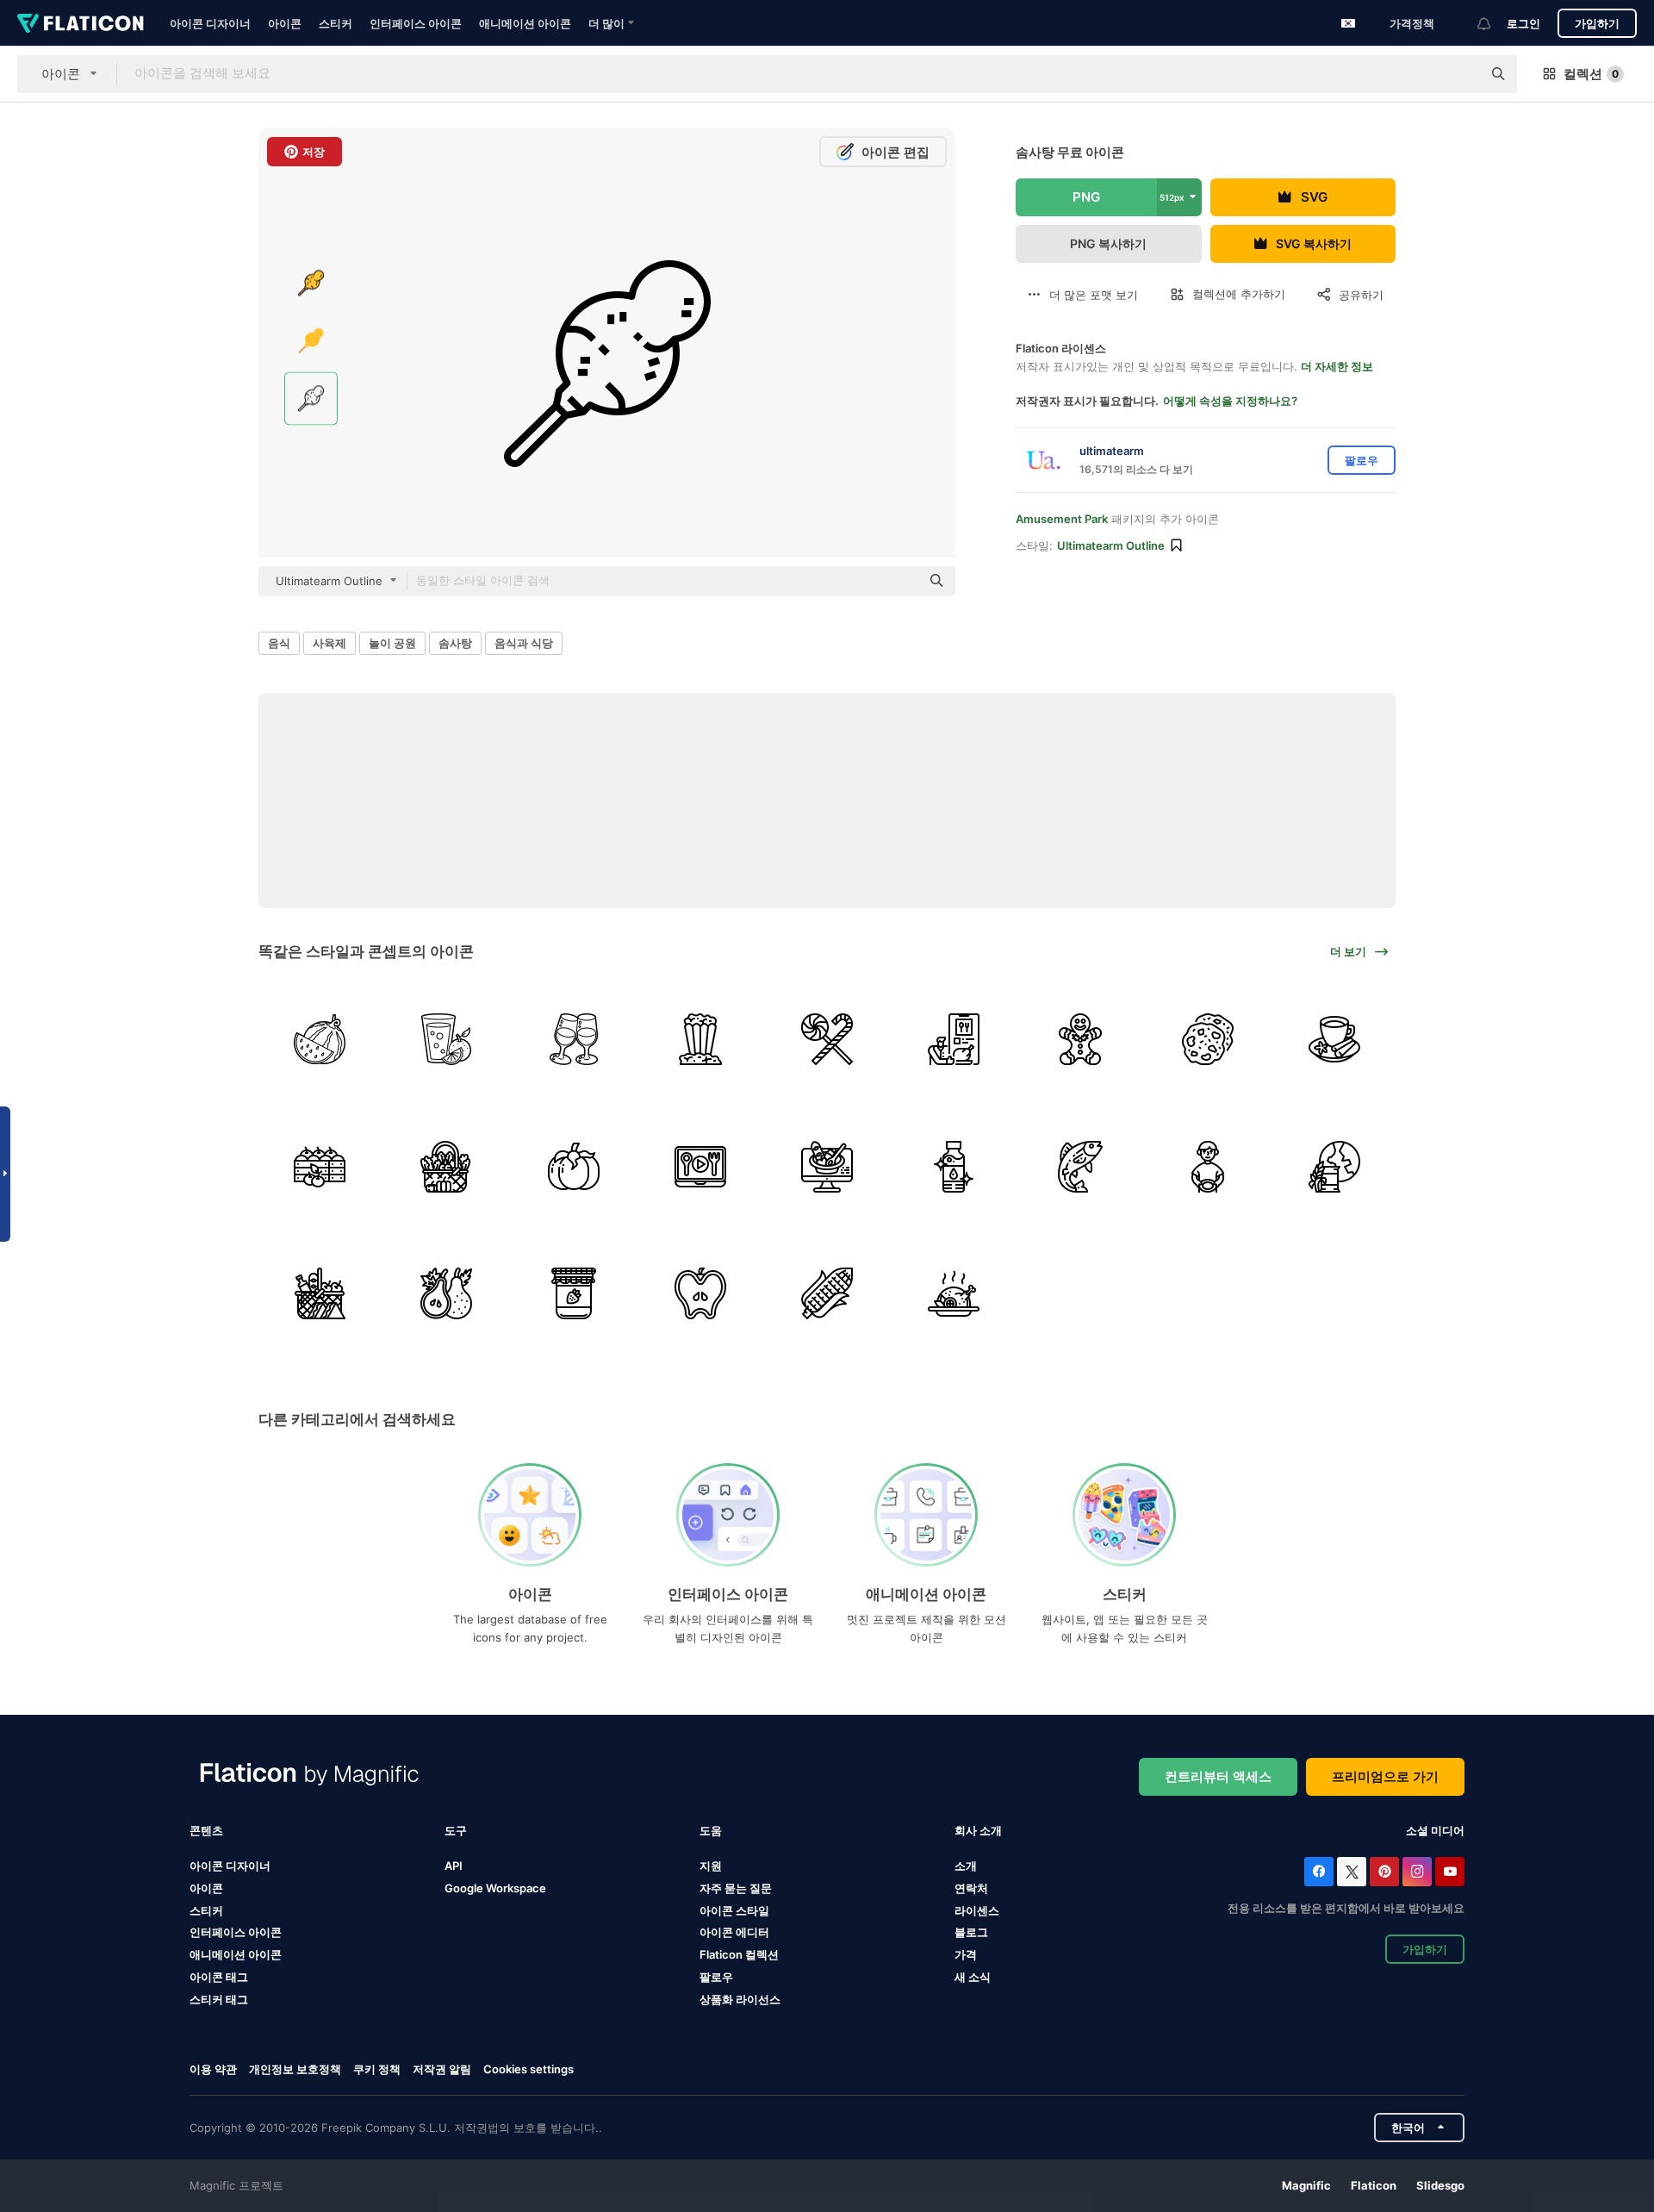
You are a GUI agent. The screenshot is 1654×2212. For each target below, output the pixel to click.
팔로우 (716, 1977)
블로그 (971, 1932)
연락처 (971, 1888)
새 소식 (973, 1977)
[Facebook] (1319, 1872)
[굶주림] (1208, 1166)
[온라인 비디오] (700, 1166)
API (454, 1866)
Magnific (1306, 2185)
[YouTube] (1450, 1872)
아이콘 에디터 (734, 1932)
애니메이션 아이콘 (525, 23)
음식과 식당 (524, 643)
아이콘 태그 (219, 1977)
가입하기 (1597, 23)
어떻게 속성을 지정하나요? (1230, 401)
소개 (966, 1866)
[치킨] (954, 1293)
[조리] (827, 1166)
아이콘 (285, 23)
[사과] (700, 1293)
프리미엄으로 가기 (1385, 1776)
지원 (711, 1866)
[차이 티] (1334, 1039)
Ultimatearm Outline (1111, 545)
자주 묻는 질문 (736, 1888)
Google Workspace (495, 1888)
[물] (954, 1166)
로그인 (1523, 23)
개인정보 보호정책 (295, 2069)
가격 (966, 1954)
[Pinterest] (1384, 1872)
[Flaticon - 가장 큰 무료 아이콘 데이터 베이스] (81, 23)
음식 (279, 643)
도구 (456, 1830)
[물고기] (1080, 1166)
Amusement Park (1062, 519)
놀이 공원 (392, 643)
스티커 (336, 23)
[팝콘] (700, 1039)
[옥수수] (827, 1293)
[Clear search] (1460, 74)
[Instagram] (1417, 1872)
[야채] (446, 1166)
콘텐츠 (206, 1830)
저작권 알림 (442, 2069)
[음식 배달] (954, 1039)
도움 (711, 1830)
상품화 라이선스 (740, 1999)
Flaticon (1374, 2185)
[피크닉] (320, 1293)
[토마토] (573, 1166)
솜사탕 (455, 643)
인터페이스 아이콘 (416, 23)
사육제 (330, 643)
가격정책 (1412, 23)
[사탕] (827, 1039)
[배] (446, 1293)
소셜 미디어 (1435, 1830)
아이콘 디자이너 (210, 23)
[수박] (320, 1039)
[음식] (1334, 1166)
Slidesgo (1440, 2185)
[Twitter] (1352, 1872)
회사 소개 (978, 1830)
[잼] (573, 1293)
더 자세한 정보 (1337, 366)
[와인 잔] (573, 1039)
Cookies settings (529, 2069)
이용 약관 (213, 2069)
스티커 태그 (219, 1999)
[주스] (446, 1039)
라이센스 (977, 1910)
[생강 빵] (1080, 1039)
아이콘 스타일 (734, 1910)
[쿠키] (1208, 1039)
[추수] (320, 1166)
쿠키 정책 (377, 2069)
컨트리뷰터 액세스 (1218, 1776)
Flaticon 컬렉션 (739, 1954)
